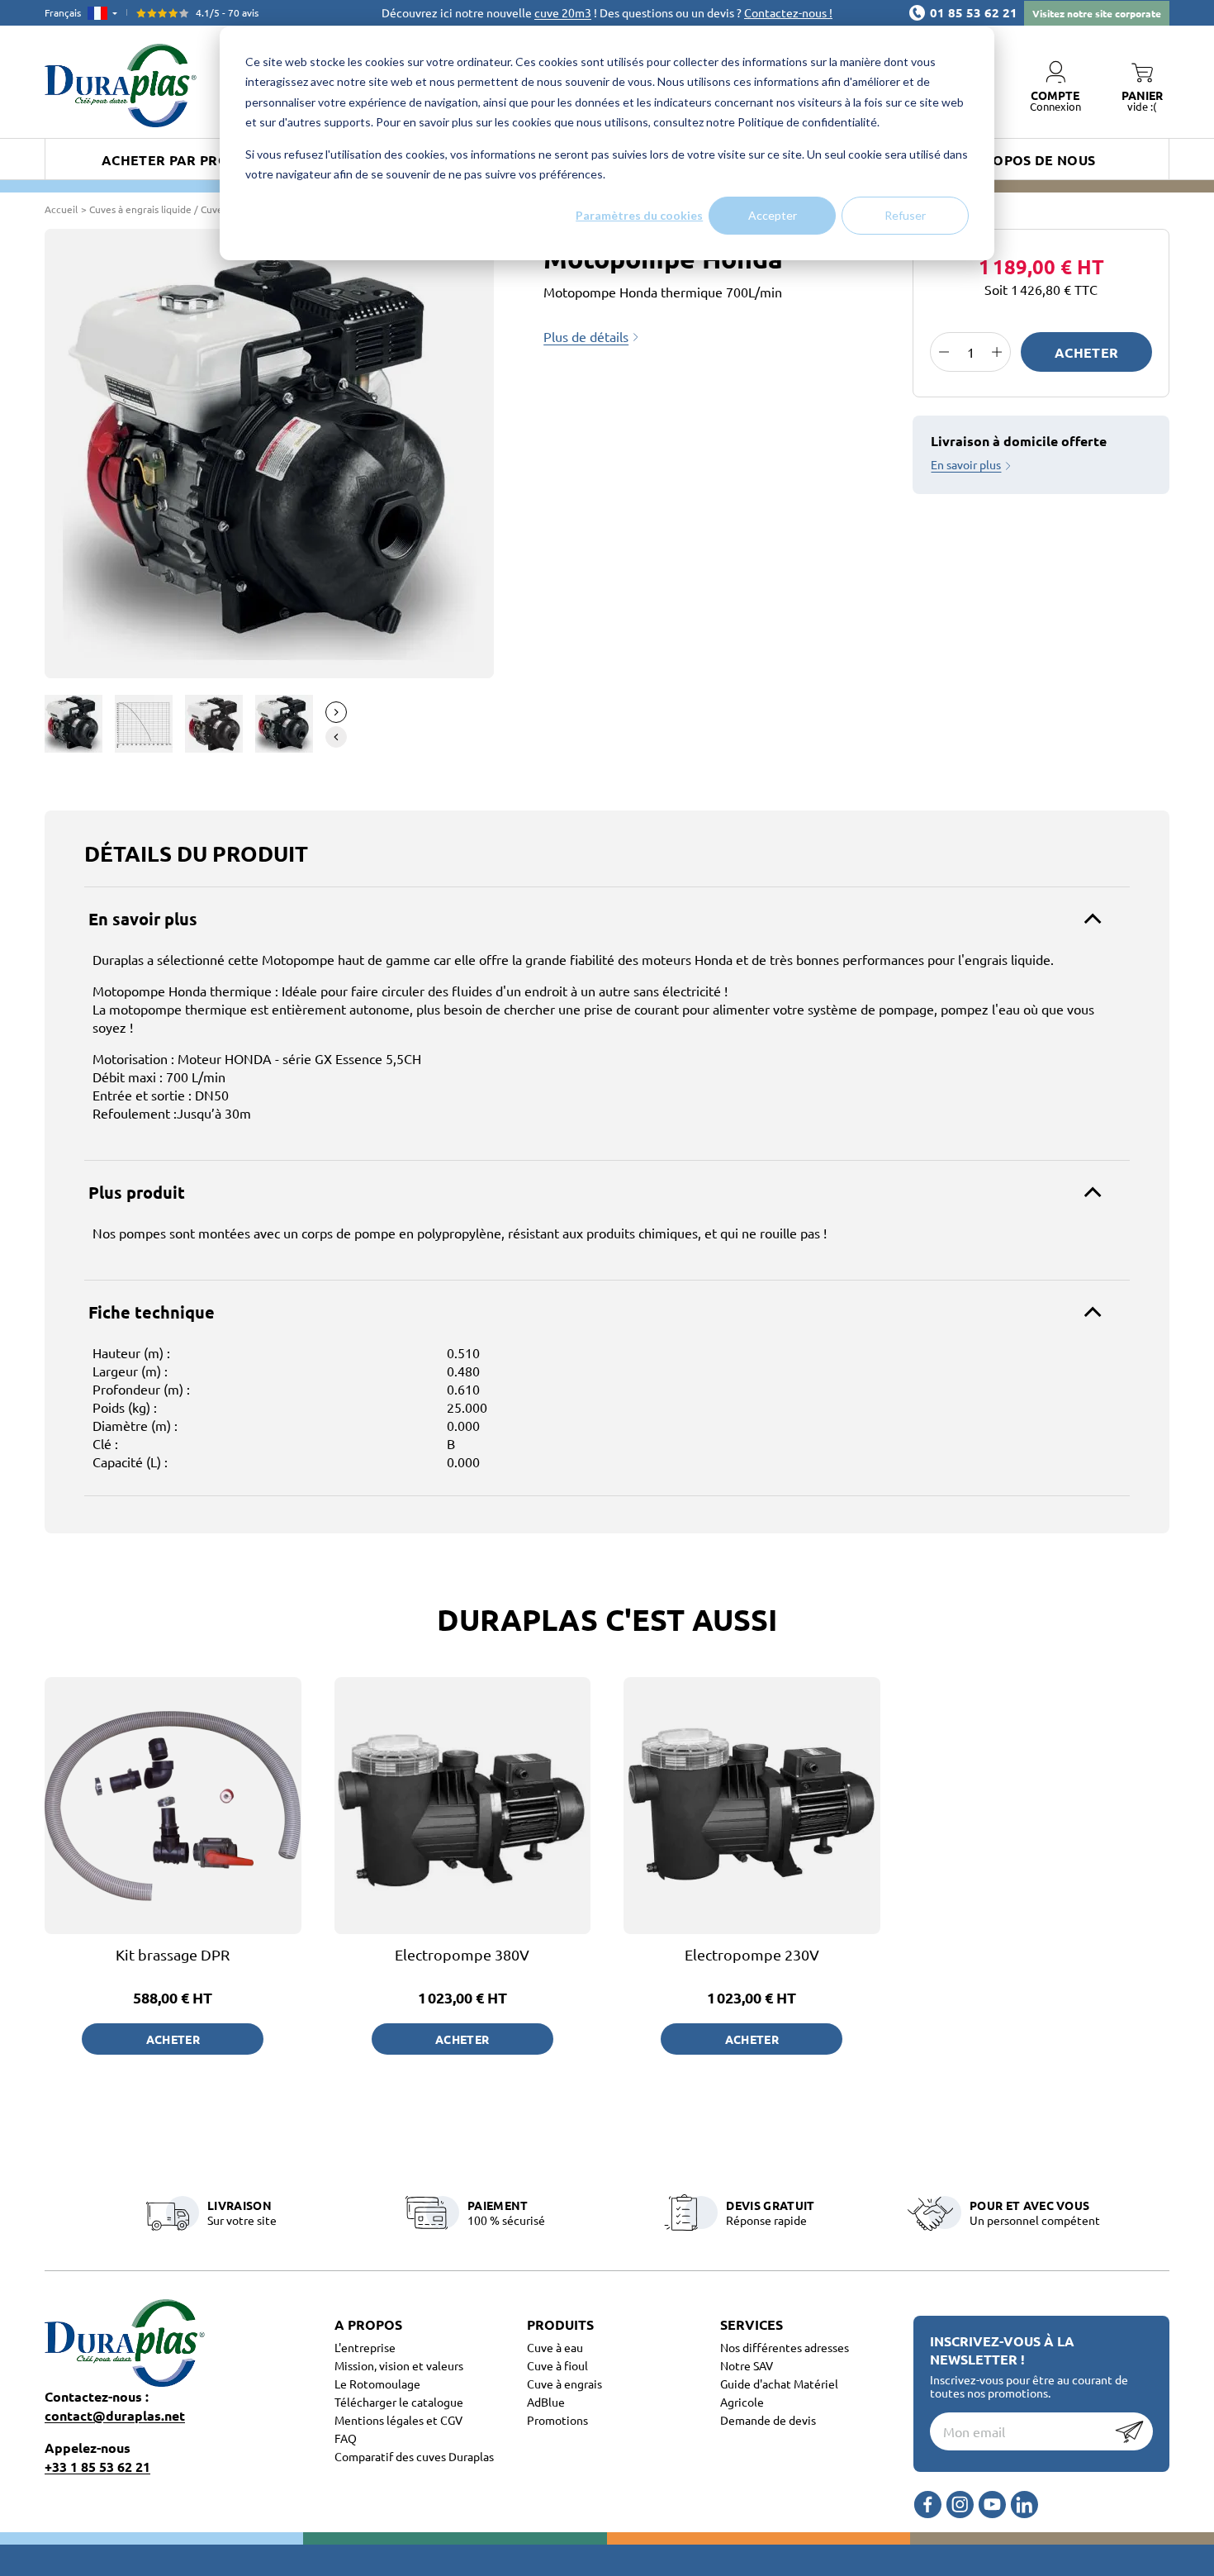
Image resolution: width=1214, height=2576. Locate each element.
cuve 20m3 (563, 12)
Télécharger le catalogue (399, 2402)
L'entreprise (365, 2347)
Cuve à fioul (557, 2365)
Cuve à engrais (564, 2384)
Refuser (905, 215)
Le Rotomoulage (377, 2384)
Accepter (773, 215)
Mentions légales (380, 2420)
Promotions (557, 2420)
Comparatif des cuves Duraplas (414, 2456)
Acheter (1086, 352)
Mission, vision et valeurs (399, 2365)
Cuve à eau (555, 2347)
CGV (451, 2420)
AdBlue (546, 2402)
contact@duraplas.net (115, 2415)
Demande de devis (768, 2420)
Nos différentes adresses (785, 2347)
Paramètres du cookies (639, 215)
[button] (336, 712)
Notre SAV (747, 2365)
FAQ (346, 2438)
